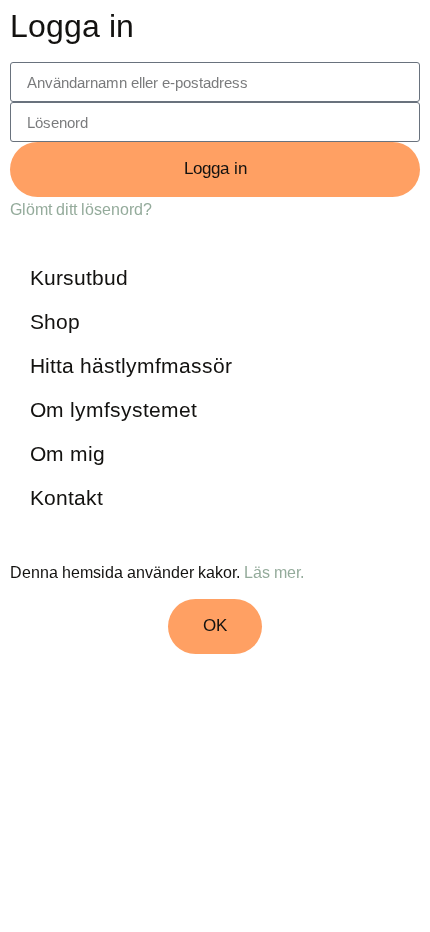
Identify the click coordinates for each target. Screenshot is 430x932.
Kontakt (66, 497)
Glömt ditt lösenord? (81, 209)
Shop (55, 321)
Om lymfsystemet (113, 409)
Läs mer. (274, 572)
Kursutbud (79, 277)
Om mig (67, 453)
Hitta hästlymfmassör (131, 365)
